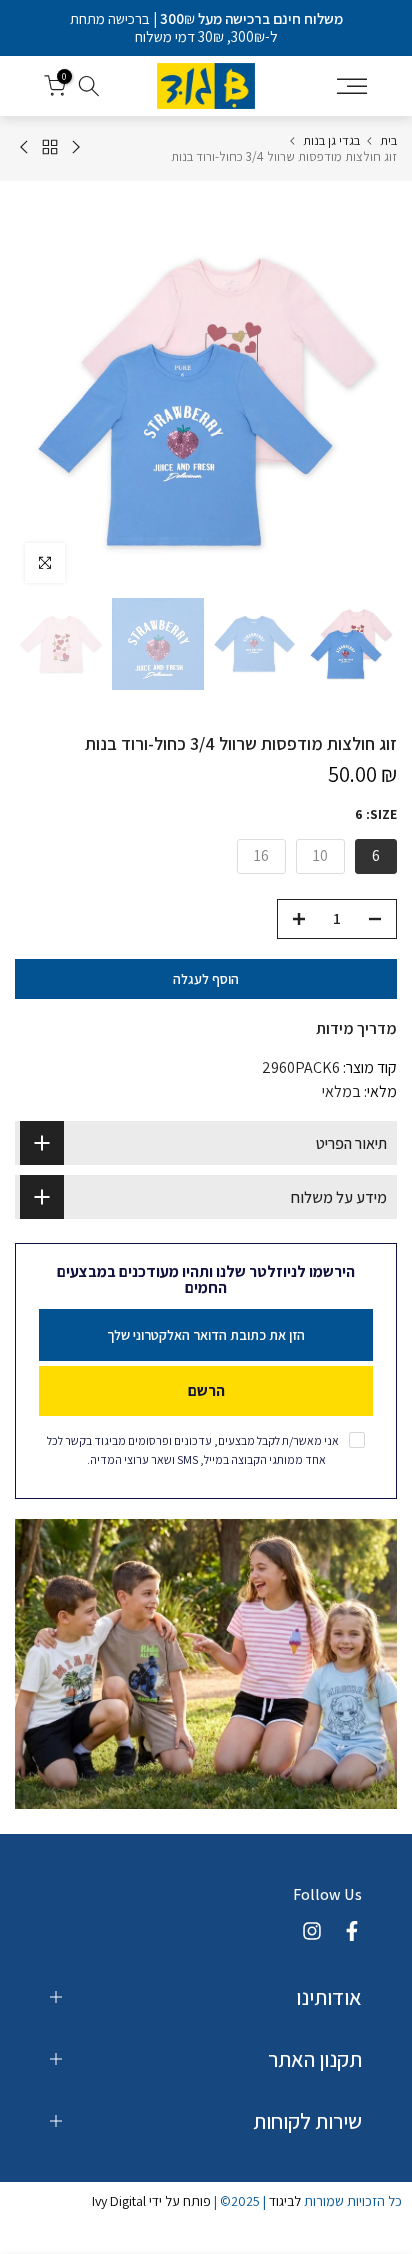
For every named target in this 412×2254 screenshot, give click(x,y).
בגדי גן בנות (331, 140)
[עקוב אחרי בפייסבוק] (352, 1931)
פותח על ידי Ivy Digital (151, 2201)
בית (388, 140)
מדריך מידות (356, 1028)
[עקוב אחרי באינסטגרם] (312, 1931)
